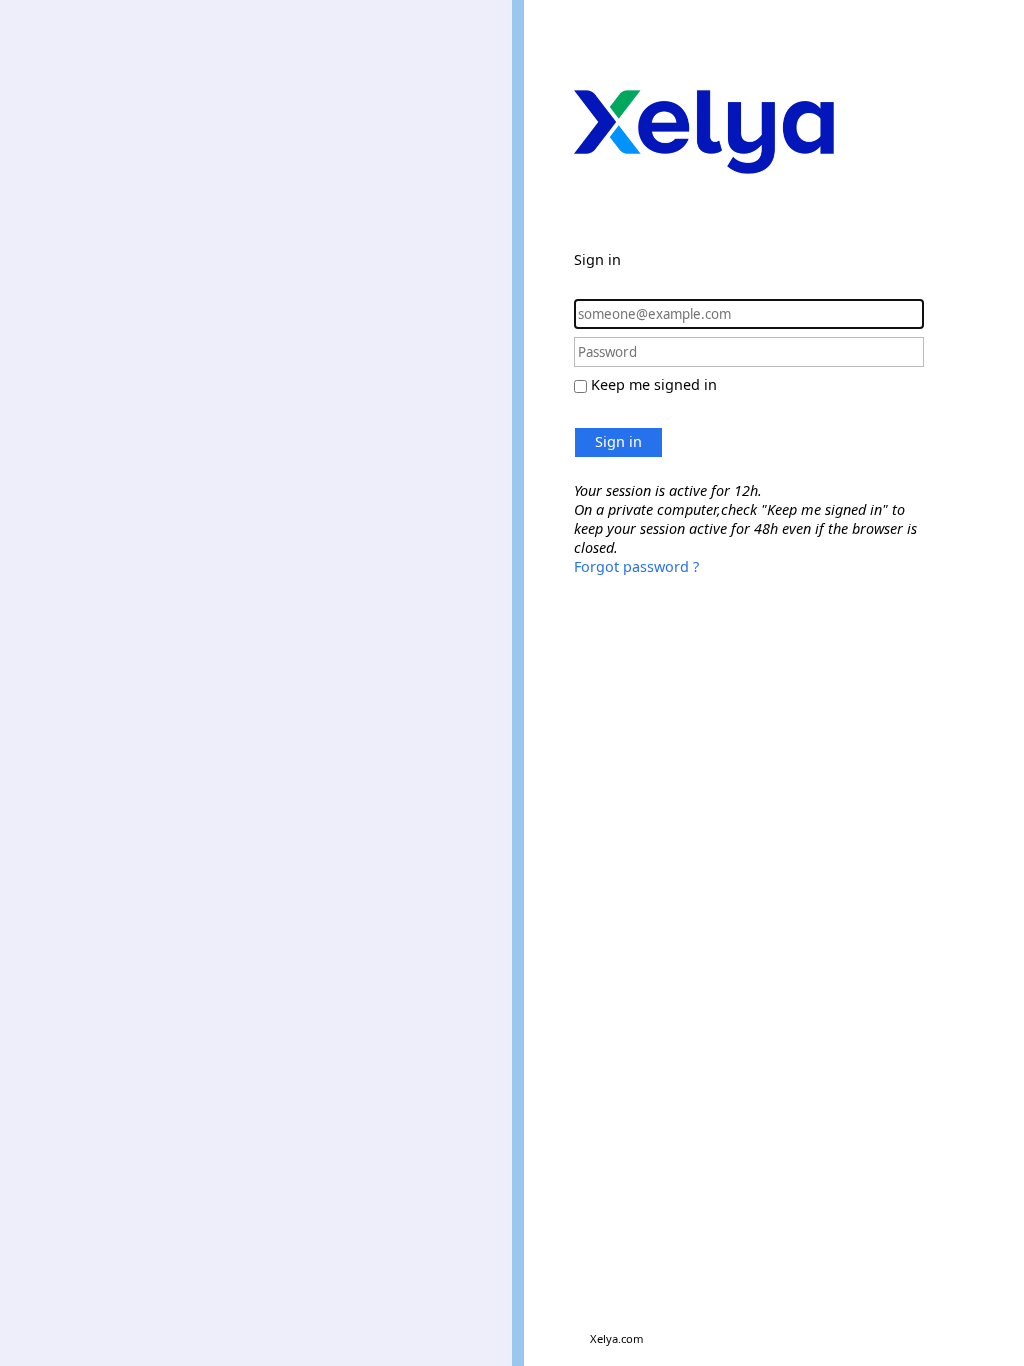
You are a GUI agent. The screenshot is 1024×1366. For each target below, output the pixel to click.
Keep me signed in (654, 384)
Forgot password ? (636, 566)
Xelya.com (616, 1338)
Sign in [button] (618, 441)
